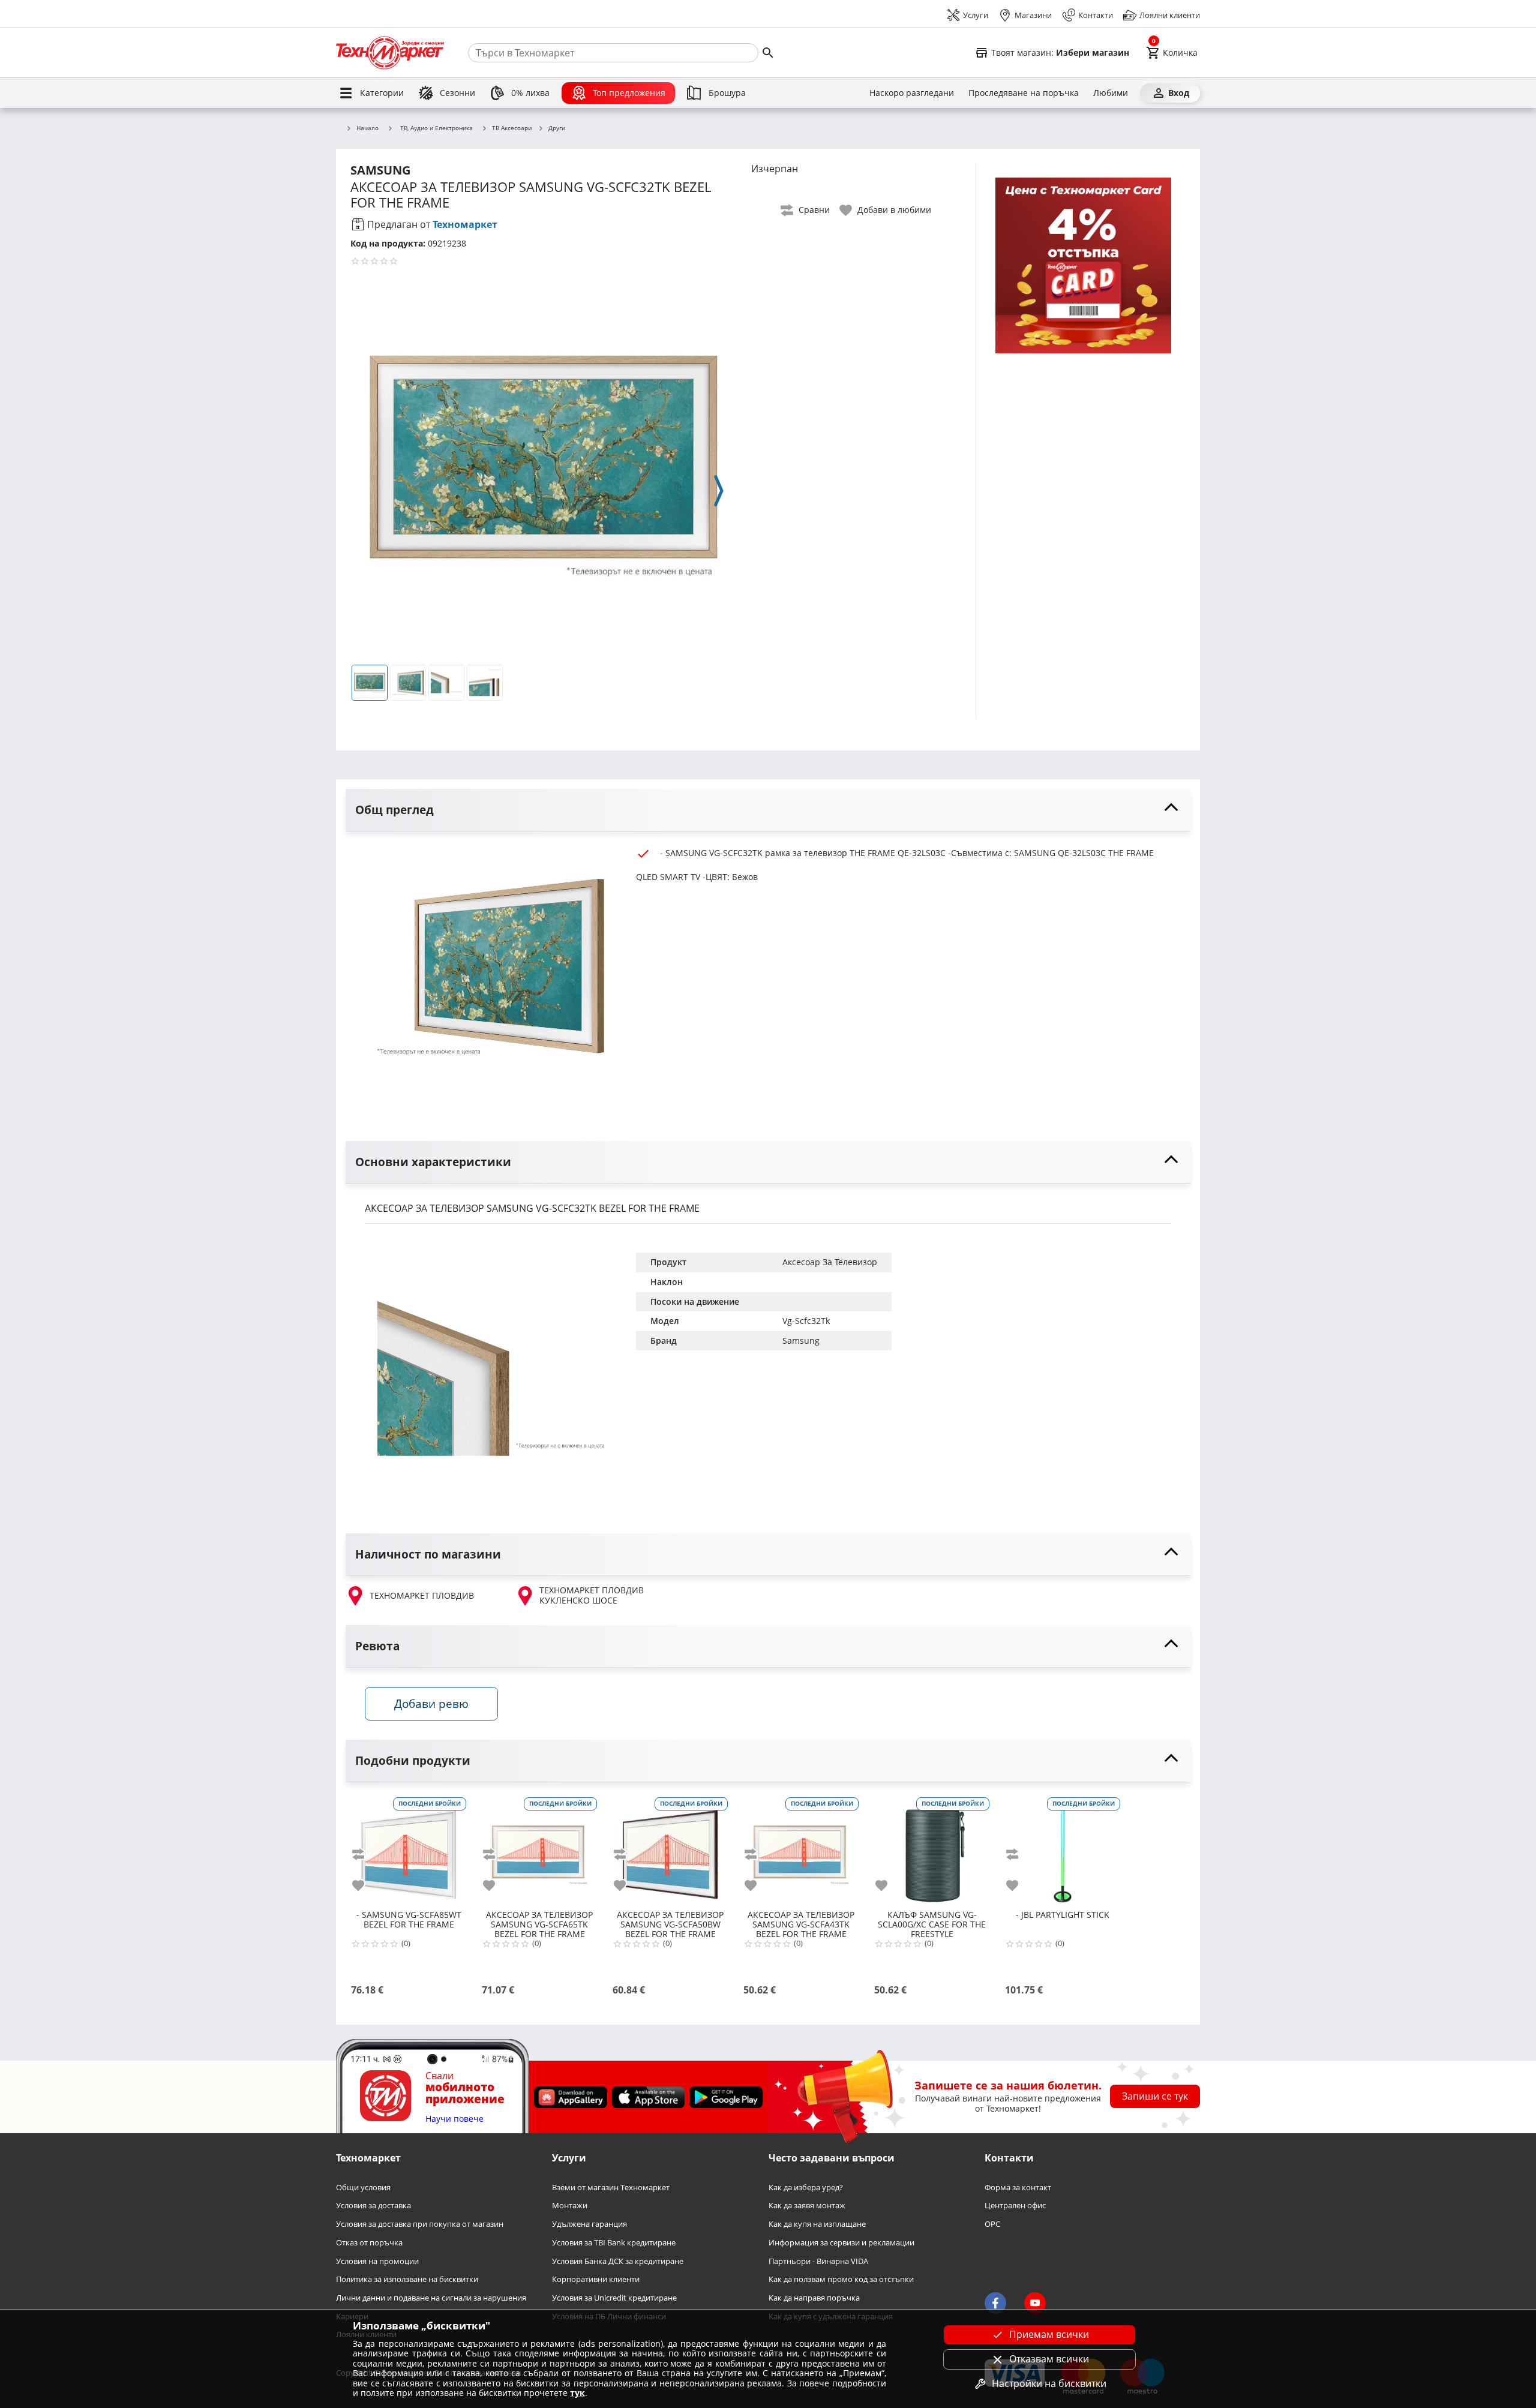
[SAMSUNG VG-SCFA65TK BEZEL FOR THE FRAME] (539, 1850)
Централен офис (1015, 2206)
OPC (992, 2224)
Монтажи (570, 2206)
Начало (367, 128)
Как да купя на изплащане (817, 2224)
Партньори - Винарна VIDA (818, 2261)
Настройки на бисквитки (1049, 2383)
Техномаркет (465, 224)
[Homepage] (390, 53)
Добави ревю (431, 1703)
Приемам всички (1049, 2334)
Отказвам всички (1049, 2359)
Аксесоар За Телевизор (830, 1262)
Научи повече (454, 2119)
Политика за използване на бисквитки (407, 2279)
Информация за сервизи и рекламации (841, 2243)
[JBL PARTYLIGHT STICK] (1063, 1850)
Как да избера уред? (806, 2188)
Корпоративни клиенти (596, 2279)
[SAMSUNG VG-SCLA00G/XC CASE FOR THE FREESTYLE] (932, 1850)
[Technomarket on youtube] (1035, 2304)
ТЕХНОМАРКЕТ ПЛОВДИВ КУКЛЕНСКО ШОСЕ (592, 1595)
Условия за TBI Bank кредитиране (614, 2243)
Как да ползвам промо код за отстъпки (841, 2279)
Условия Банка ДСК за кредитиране (618, 2261)
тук (577, 2393)
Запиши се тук (1155, 2096)
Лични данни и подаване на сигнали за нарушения (431, 2298)
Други (557, 128)
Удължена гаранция (589, 2224)
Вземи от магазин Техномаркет (611, 2188)
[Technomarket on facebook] (995, 2304)
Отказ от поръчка (369, 2243)
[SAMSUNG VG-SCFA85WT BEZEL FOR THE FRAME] (409, 1850)
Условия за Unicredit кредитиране (614, 2298)
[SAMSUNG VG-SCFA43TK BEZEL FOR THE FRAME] (801, 1850)
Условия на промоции (377, 2261)
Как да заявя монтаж (807, 2206)
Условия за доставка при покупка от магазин (420, 2224)
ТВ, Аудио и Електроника (436, 128)
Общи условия (363, 2188)
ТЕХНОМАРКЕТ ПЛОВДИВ (422, 1595)
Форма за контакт (1018, 2188)
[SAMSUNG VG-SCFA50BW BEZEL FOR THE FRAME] (670, 1850)
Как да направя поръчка (814, 2298)
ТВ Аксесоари (512, 128)
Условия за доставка (373, 2206)
